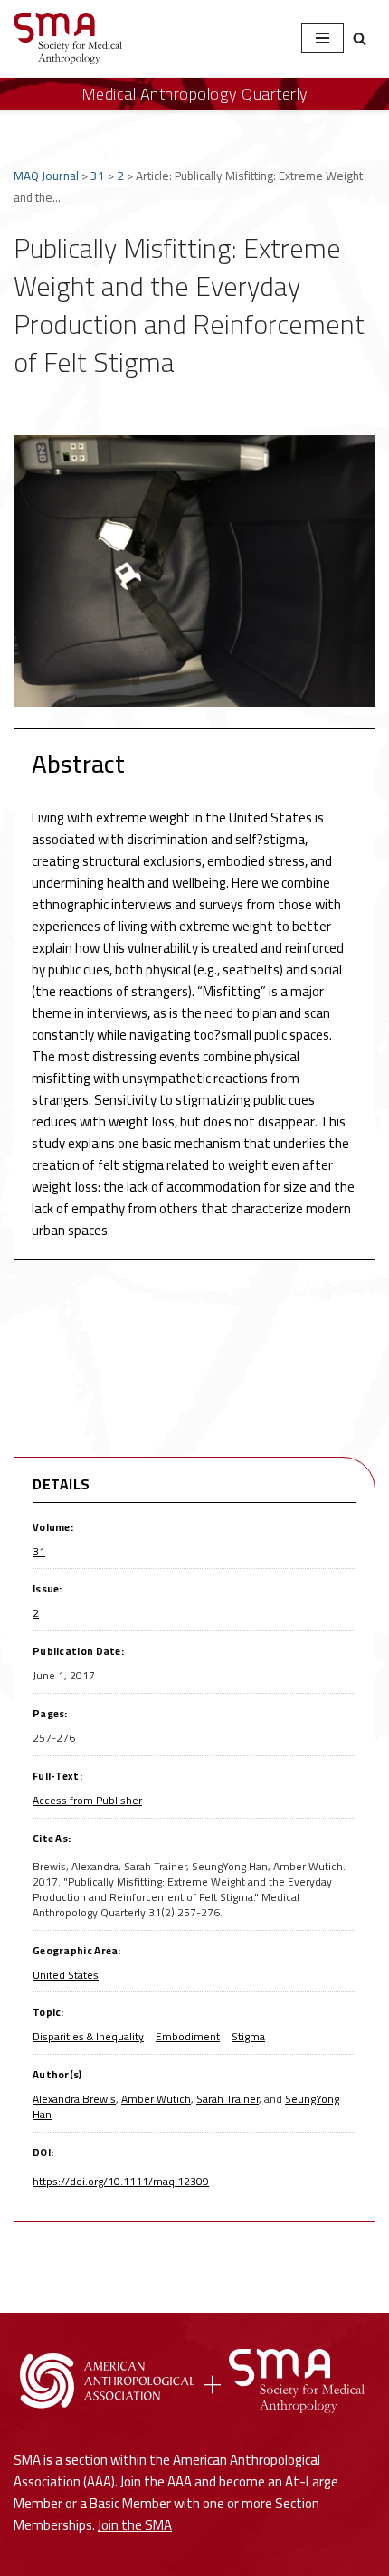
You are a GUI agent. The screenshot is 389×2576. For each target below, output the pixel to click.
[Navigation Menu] (323, 38)
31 (98, 176)
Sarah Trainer (228, 2099)
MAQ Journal (46, 176)
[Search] (360, 38)
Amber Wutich (156, 2099)
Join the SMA (135, 2525)
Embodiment (188, 2036)
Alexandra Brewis (74, 2099)
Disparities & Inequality (88, 2036)
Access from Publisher (87, 1800)
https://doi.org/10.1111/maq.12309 (121, 2181)
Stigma (248, 2036)
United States (66, 1975)
